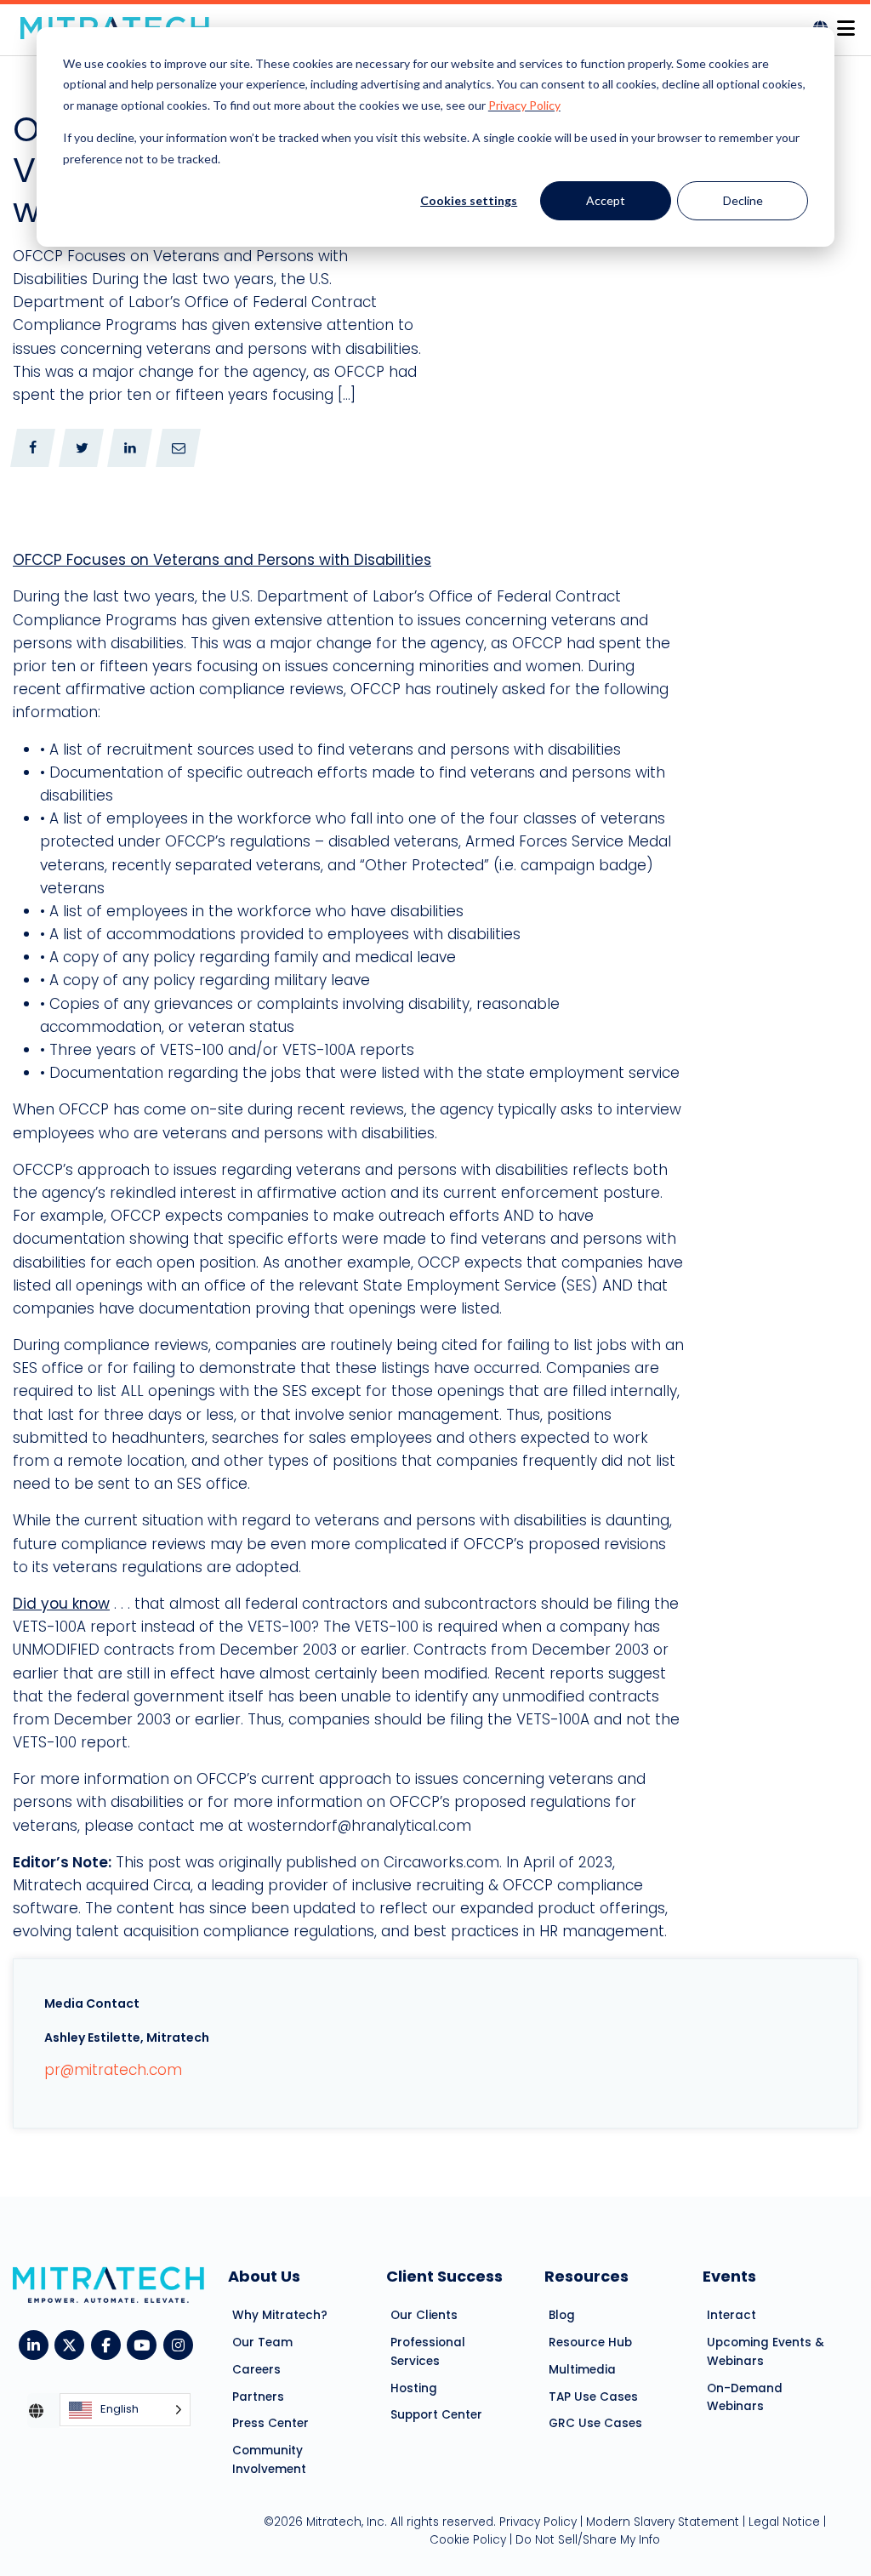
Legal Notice (784, 2522)
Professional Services (428, 2352)
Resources (586, 2276)
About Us (264, 2276)
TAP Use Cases (593, 2397)
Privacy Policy (524, 105)
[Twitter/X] (73, 2344)
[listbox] (125, 2411)
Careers (256, 2370)
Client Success (444, 2276)
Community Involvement (269, 2460)
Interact (732, 2315)
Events (729, 2276)
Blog (562, 2315)
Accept (606, 200)
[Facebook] (109, 2344)
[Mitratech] (845, 23)
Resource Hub (590, 2342)
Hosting (414, 2388)
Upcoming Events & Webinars (766, 2352)
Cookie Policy (468, 2540)
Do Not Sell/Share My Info (588, 2540)
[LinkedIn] (37, 2344)
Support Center (436, 2415)
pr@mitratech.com (113, 2070)
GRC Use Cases (595, 2423)
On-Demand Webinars (745, 2398)
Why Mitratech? (280, 2315)
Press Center (270, 2423)
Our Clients (424, 2315)
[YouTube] (145, 2344)
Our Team (262, 2342)
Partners (258, 2397)
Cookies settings (469, 200)
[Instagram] (182, 2344)
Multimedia (582, 2370)
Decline (743, 200)
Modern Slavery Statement (663, 2522)
